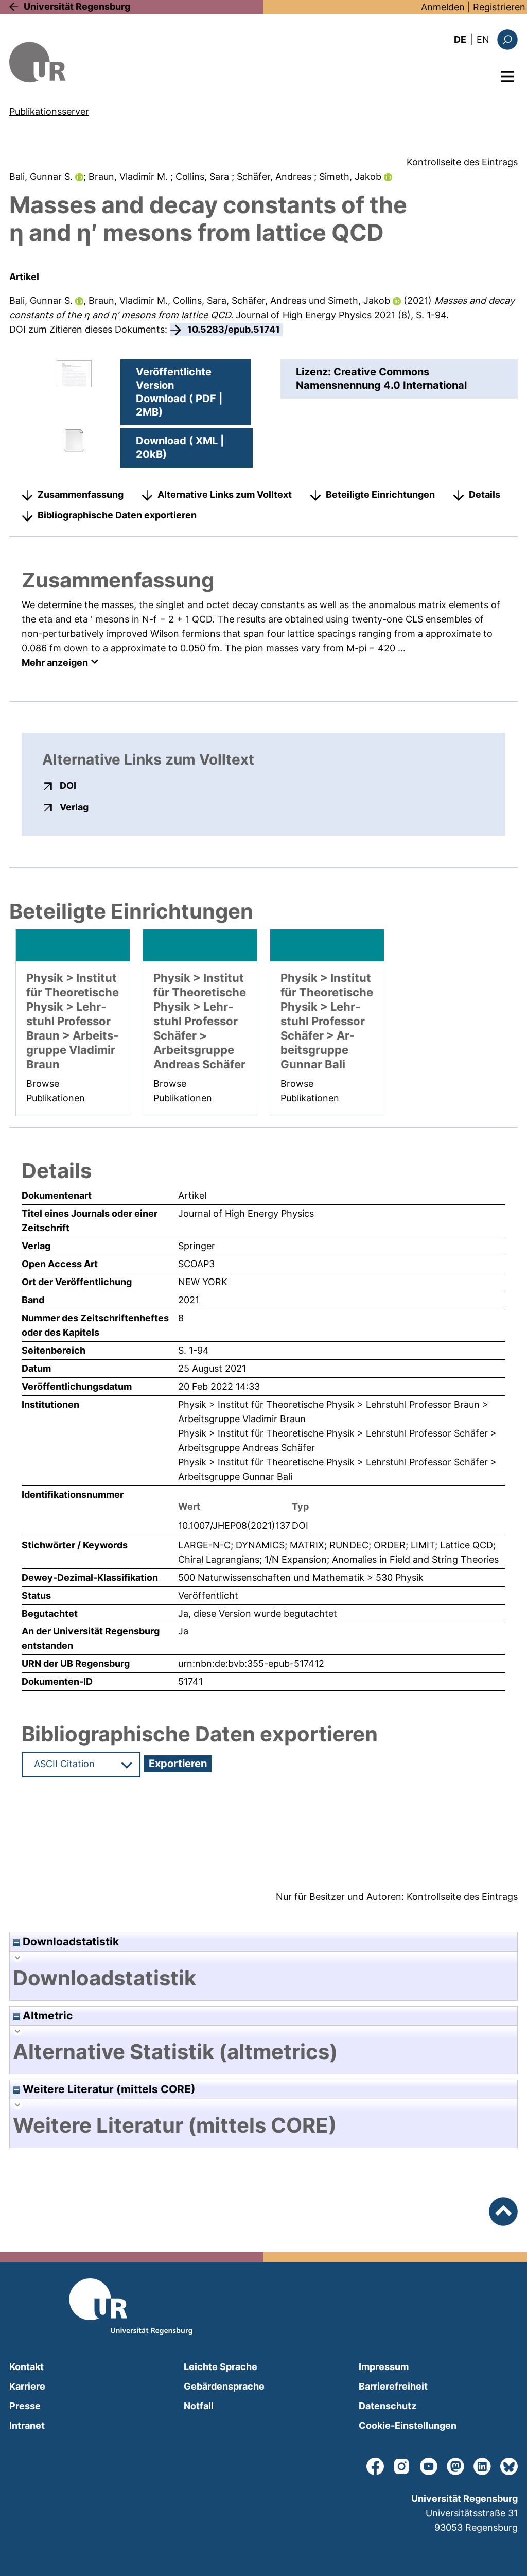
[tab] (263, 1978)
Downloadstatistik (69, 1941)
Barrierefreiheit (393, 2386)
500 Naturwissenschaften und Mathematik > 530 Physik (301, 1577)
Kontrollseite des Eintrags (462, 162)
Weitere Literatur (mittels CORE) (108, 2089)
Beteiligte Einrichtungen (380, 495)
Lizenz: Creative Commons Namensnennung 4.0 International (381, 378)
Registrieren (499, 7)
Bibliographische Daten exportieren (117, 515)
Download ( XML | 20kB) (180, 447)
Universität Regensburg (77, 6)
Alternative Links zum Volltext (225, 495)
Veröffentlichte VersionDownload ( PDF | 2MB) (179, 392)
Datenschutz (388, 2406)
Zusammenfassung (81, 495)
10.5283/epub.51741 (234, 329)
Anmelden (443, 7)
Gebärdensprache (224, 2386)
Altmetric (46, 2016)
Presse (25, 2406)
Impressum (384, 2367)
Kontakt (27, 2367)
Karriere (27, 2386)
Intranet (27, 2425)
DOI (68, 785)
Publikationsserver (49, 111)
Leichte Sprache (221, 2367)
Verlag (74, 807)
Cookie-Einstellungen (408, 2425)
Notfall (199, 2406)
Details (485, 495)
